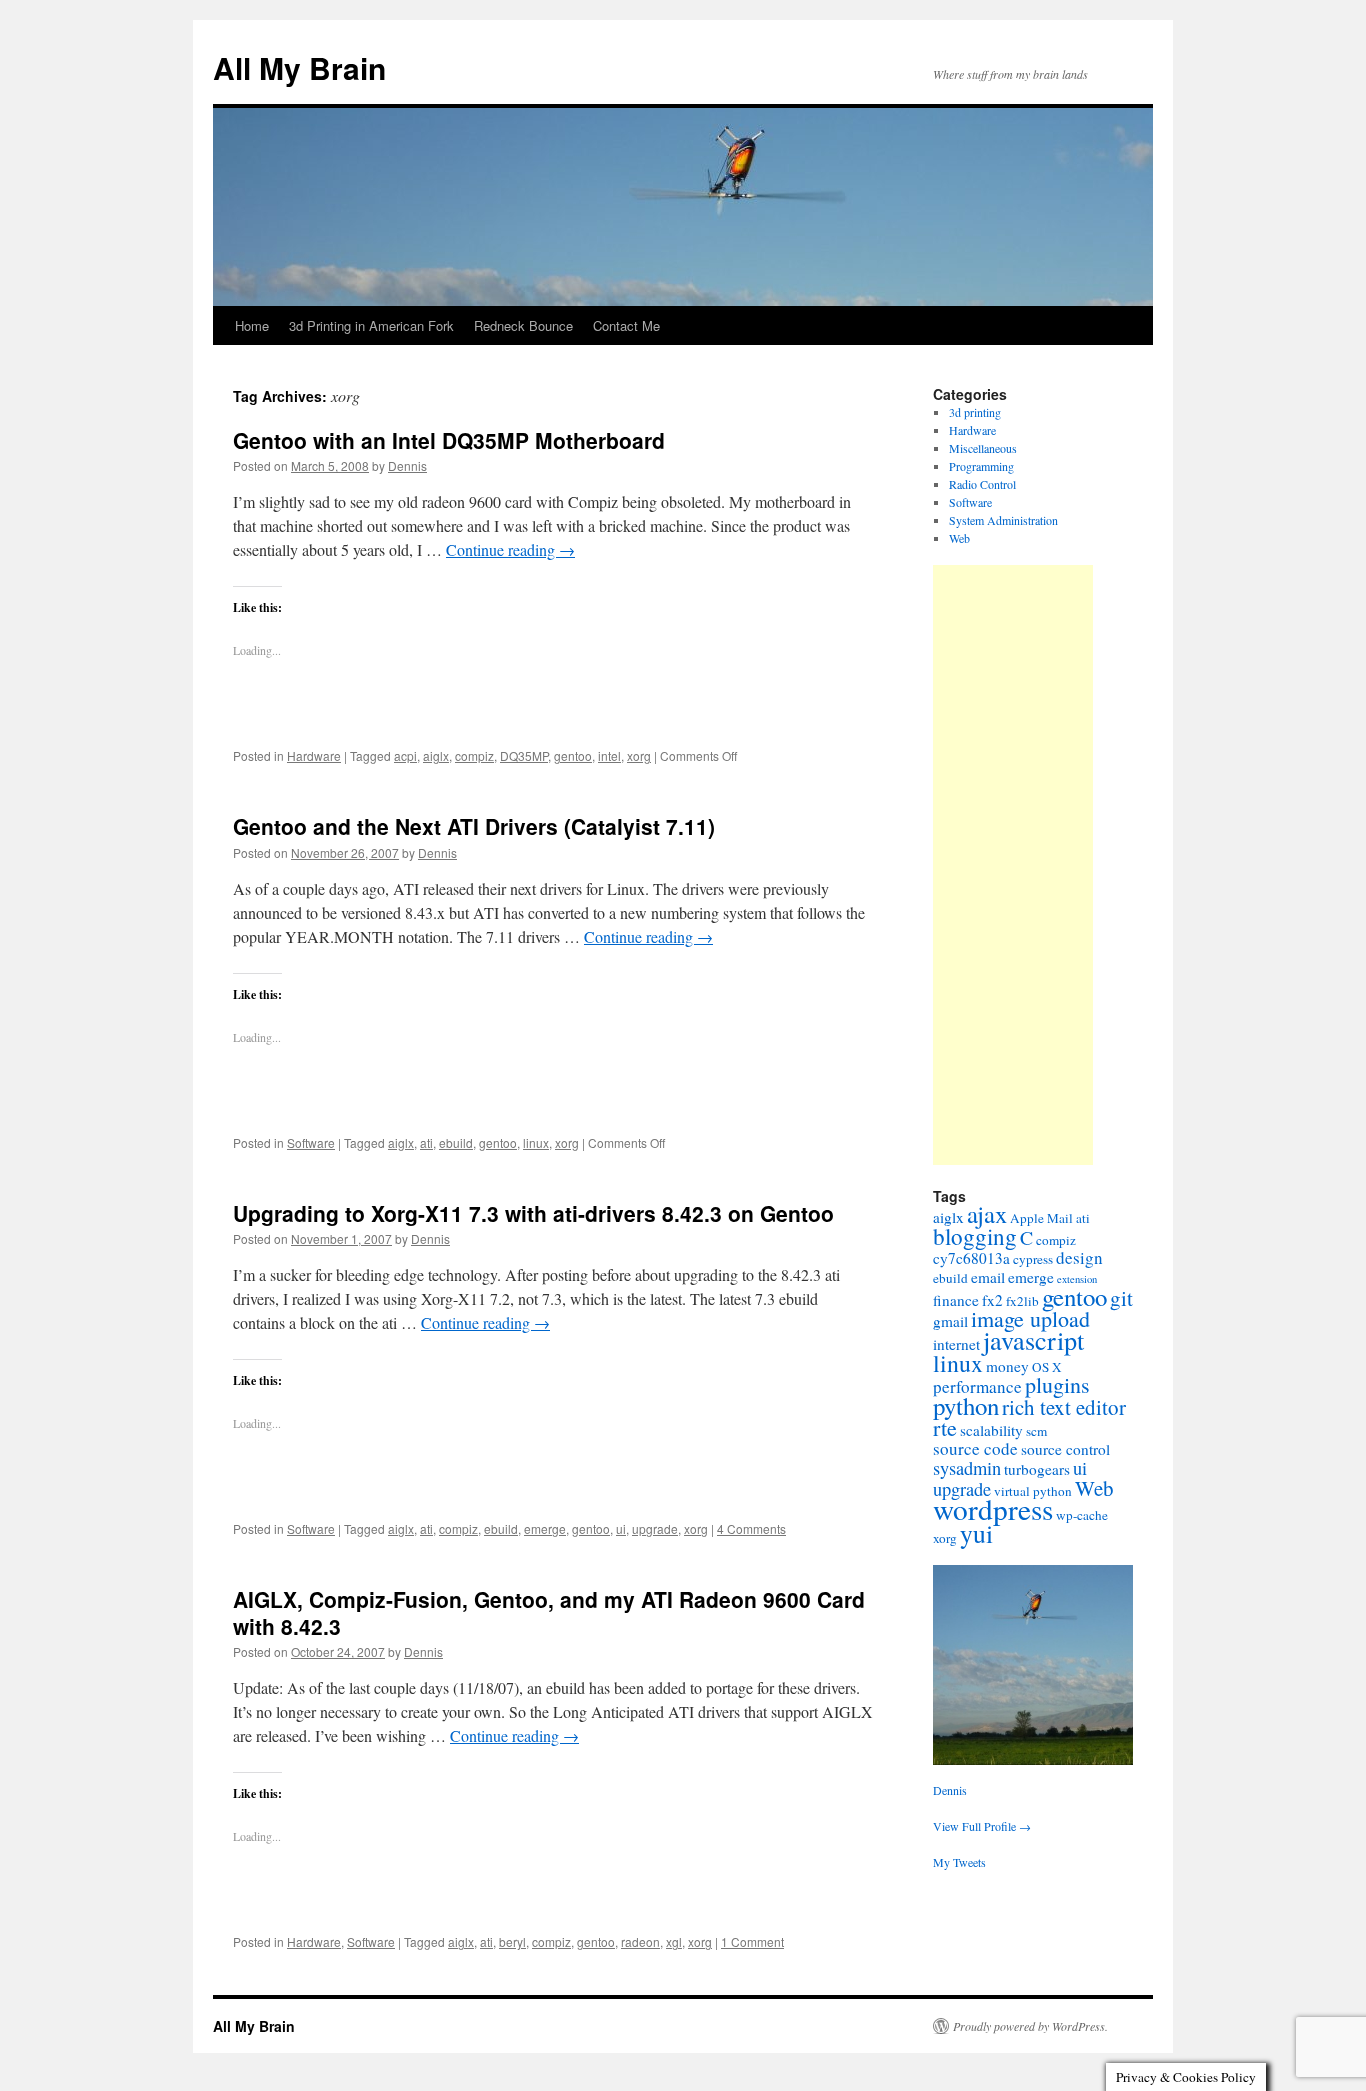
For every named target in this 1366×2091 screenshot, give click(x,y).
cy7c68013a (971, 1258)
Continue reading (510, 549)
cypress (1033, 1259)
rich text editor (1064, 1407)
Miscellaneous (983, 448)
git (1121, 1298)
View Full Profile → (982, 1826)
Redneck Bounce (523, 325)
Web (959, 538)
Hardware (314, 755)
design (1079, 1257)
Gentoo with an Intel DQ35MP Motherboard (449, 440)
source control (1065, 1449)
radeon (640, 1941)
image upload (1030, 1318)
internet (956, 1344)
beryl (512, 1941)
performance (977, 1386)
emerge (545, 1528)
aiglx (436, 755)
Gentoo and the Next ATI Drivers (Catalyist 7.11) (474, 826)
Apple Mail (1041, 1218)
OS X (1047, 1367)
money (1007, 1366)
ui (621, 1528)
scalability (991, 1430)
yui (976, 1533)
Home (252, 325)
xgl (674, 1941)
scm (1036, 1431)
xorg (639, 755)
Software (311, 1142)
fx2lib (1022, 1301)
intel (609, 755)
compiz (474, 755)
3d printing (975, 412)
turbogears (1037, 1469)
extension (1077, 1279)
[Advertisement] (1013, 865)
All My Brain (299, 67)
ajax (987, 1213)
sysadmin (967, 1468)
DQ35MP (524, 755)
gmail (950, 1321)
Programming (981, 466)
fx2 (992, 1300)
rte (945, 1427)
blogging (975, 1236)
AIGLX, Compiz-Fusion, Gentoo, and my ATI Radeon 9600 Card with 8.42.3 (549, 1612)
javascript (1033, 1339)
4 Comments (751, 1528)
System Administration (1003, 520)
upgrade (655, 1528)
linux (536, 1142)
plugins (1057, 1384)
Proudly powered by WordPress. (1030, 2026)
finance (956, 1300)
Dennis (407, 465)
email (988, 1277)
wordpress (993, 1508)
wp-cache (1082, 1515)
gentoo (573, 755)
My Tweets (959, 1862)
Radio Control (982, 484)
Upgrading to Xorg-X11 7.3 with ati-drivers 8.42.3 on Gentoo (533, 1213)
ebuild (456, 1142)
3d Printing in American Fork (371, 325)
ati (426, 1142)
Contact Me (626, 325)
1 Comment (752, 1941)
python (966, 1405)
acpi (405, 755)
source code (975, 1448)
